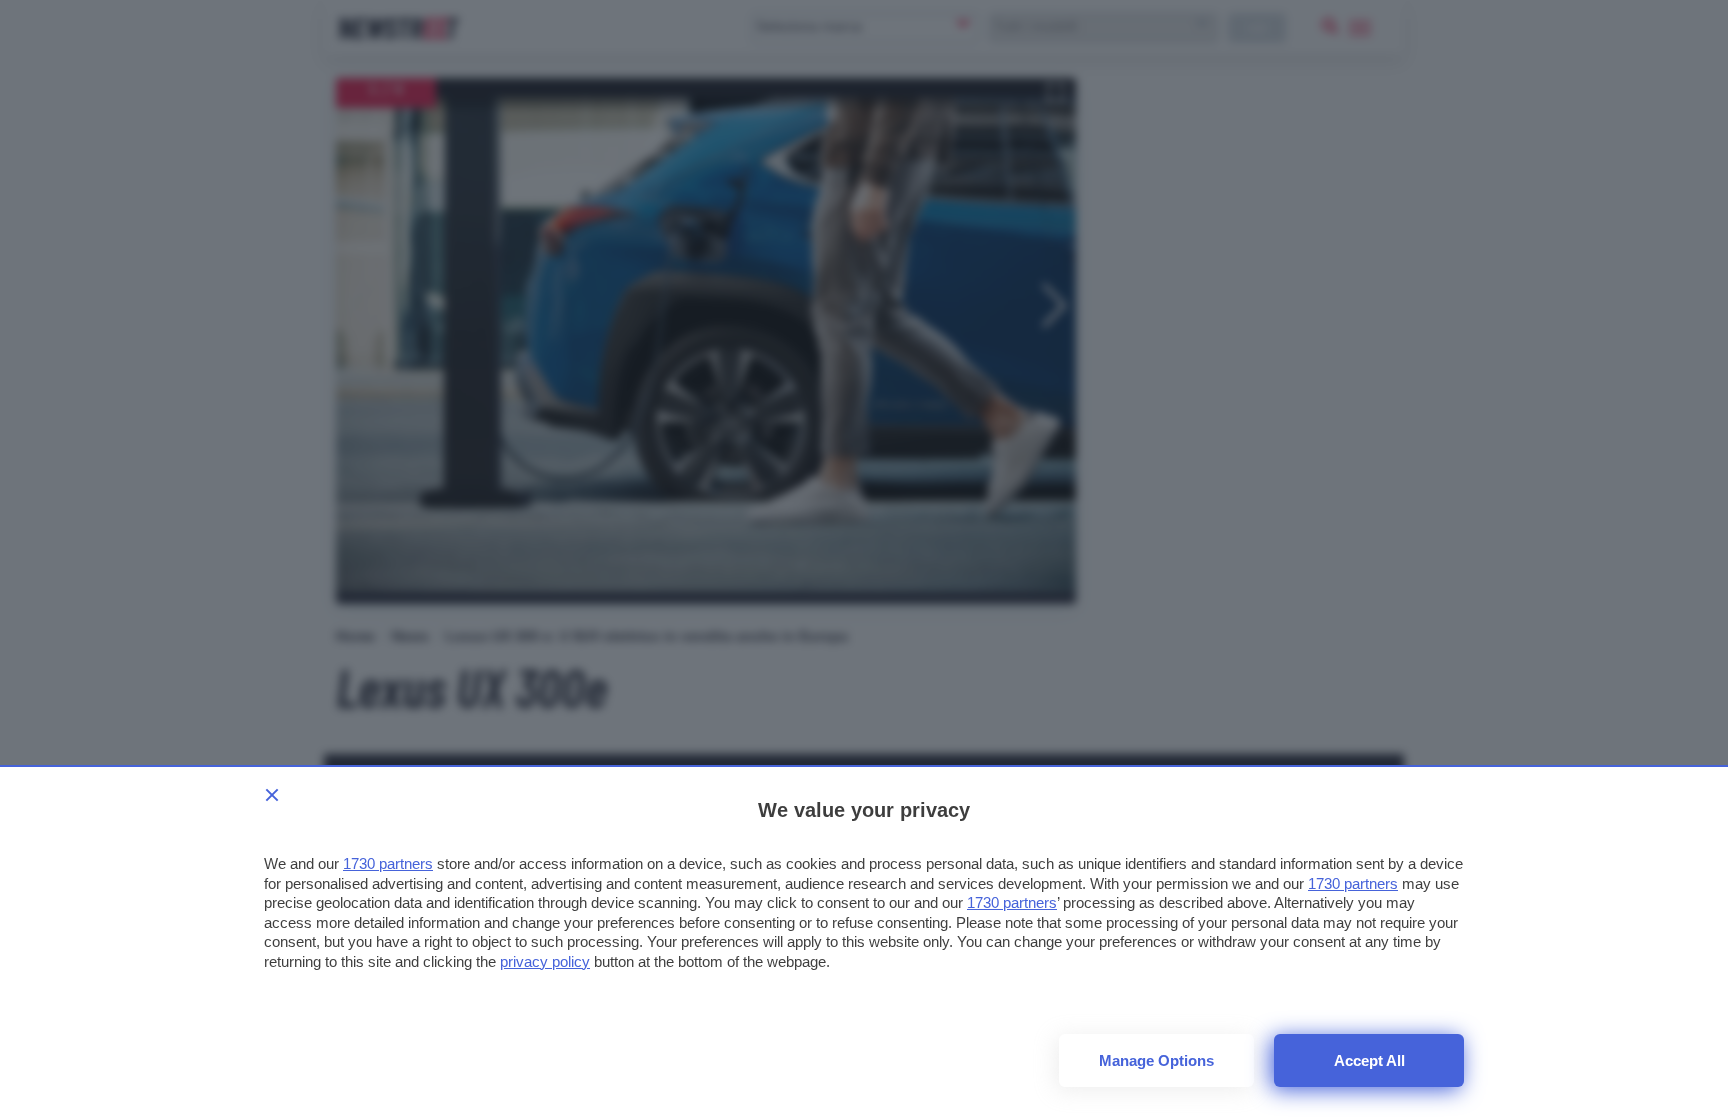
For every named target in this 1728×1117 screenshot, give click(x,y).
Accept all (1369, 1060)
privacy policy (545, 961)
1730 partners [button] (388, 863)
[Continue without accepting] (272, 795)
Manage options (1156, 1060)
